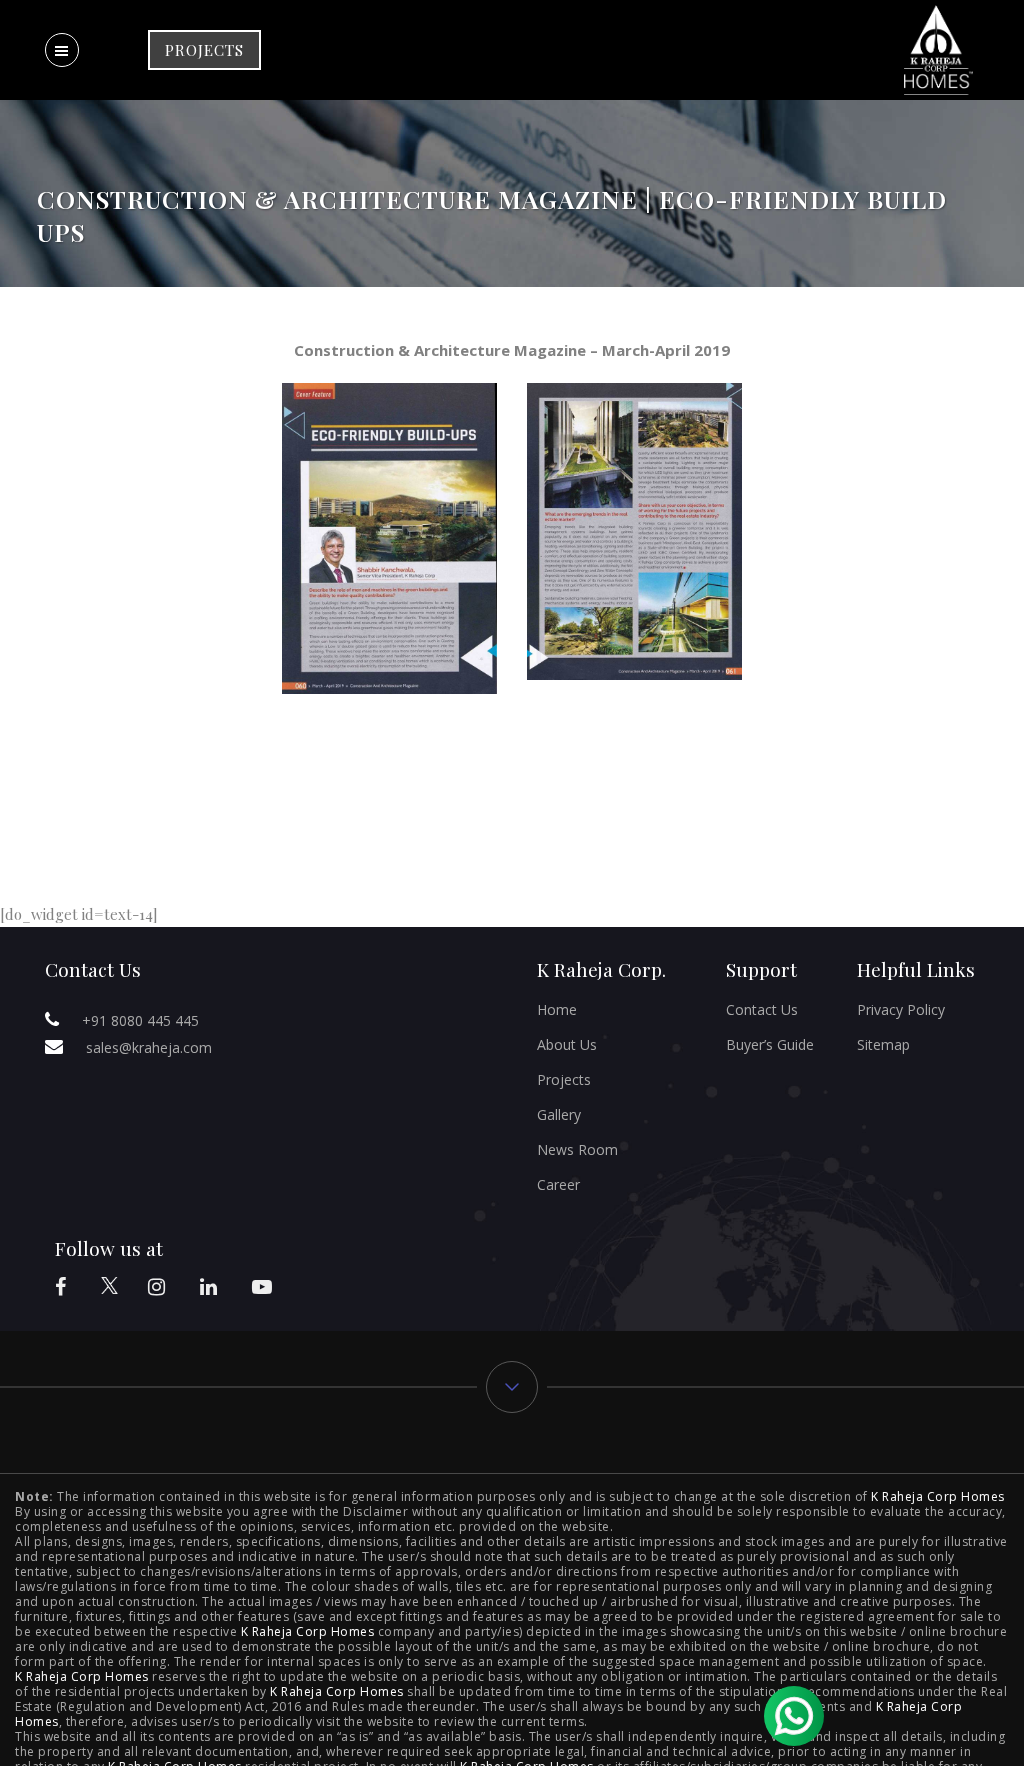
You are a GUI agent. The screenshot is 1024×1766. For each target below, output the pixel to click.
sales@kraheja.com (149, 1047)
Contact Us (762, 1009)
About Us (567, 1044)
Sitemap (883, 1044)
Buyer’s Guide (770, 1044)
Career (558, 1184)
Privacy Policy (901, 1009)
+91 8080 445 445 (140, 1020)
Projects (564, 1079)
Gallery (559, 1114)
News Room (577, 1149)
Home (557, 1009)
